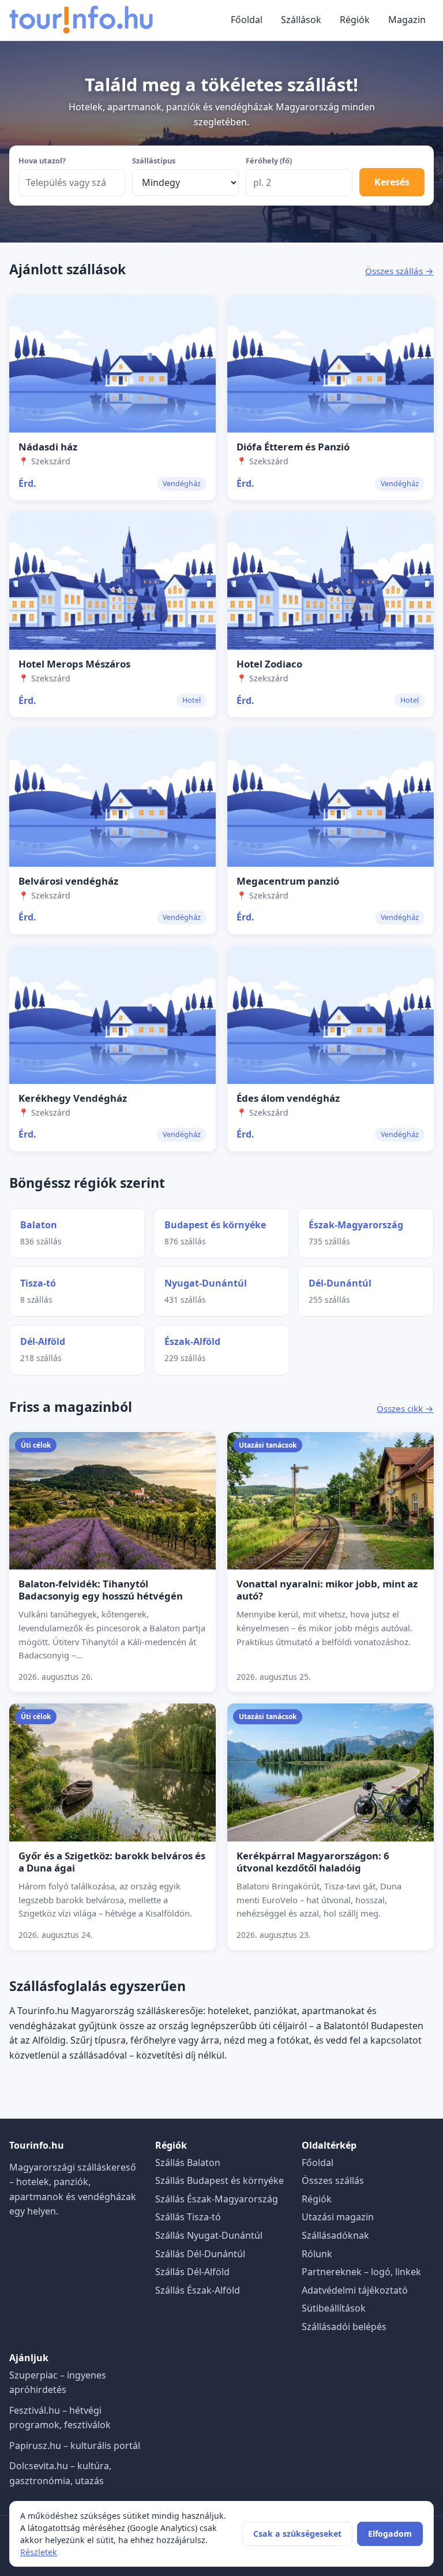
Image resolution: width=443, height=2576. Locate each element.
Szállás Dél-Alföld (192, 2272)
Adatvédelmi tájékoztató (355, 2290)
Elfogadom (390, 2534)
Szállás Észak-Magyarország (217, 2199)
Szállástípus (154, 161)
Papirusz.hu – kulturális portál (75, 2445)
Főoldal (247, 20)
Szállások (301, 20)
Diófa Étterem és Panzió (293, 447)
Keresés (392, 182)
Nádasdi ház (48, 447)
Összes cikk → (405, 1408)
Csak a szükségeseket (297, 2534)
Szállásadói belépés (344, 2327)
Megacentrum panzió (288, 881)
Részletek (39, 2552)
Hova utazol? (42, 161)
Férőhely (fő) (269, 161)
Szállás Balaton (188, 2163)
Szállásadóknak (335, 2235)
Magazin (407, 20)
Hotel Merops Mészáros (74, 664)
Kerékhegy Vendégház (73, 1098)
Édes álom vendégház (288, 1098)
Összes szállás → (399, 271)
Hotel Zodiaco (269, 664)
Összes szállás (333, 2180)
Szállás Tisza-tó (188, 2217)
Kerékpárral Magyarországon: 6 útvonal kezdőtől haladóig (313, 1862)
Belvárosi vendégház (68, 881)
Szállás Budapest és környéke (219, 2180)
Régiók (355, 20)
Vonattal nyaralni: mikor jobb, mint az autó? (327, 1590)
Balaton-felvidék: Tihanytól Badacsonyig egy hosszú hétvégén (101, 1590)
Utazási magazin (338, 2217)
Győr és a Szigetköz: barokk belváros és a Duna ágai (112, 1862)
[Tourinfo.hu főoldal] (81, 20)
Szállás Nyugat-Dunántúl (209, 2235)
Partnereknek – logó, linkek (361, 2272)
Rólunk (317, 2254)
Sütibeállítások (334, 2308)
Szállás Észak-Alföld (198, 2290)
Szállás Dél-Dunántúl (200, 2254)
